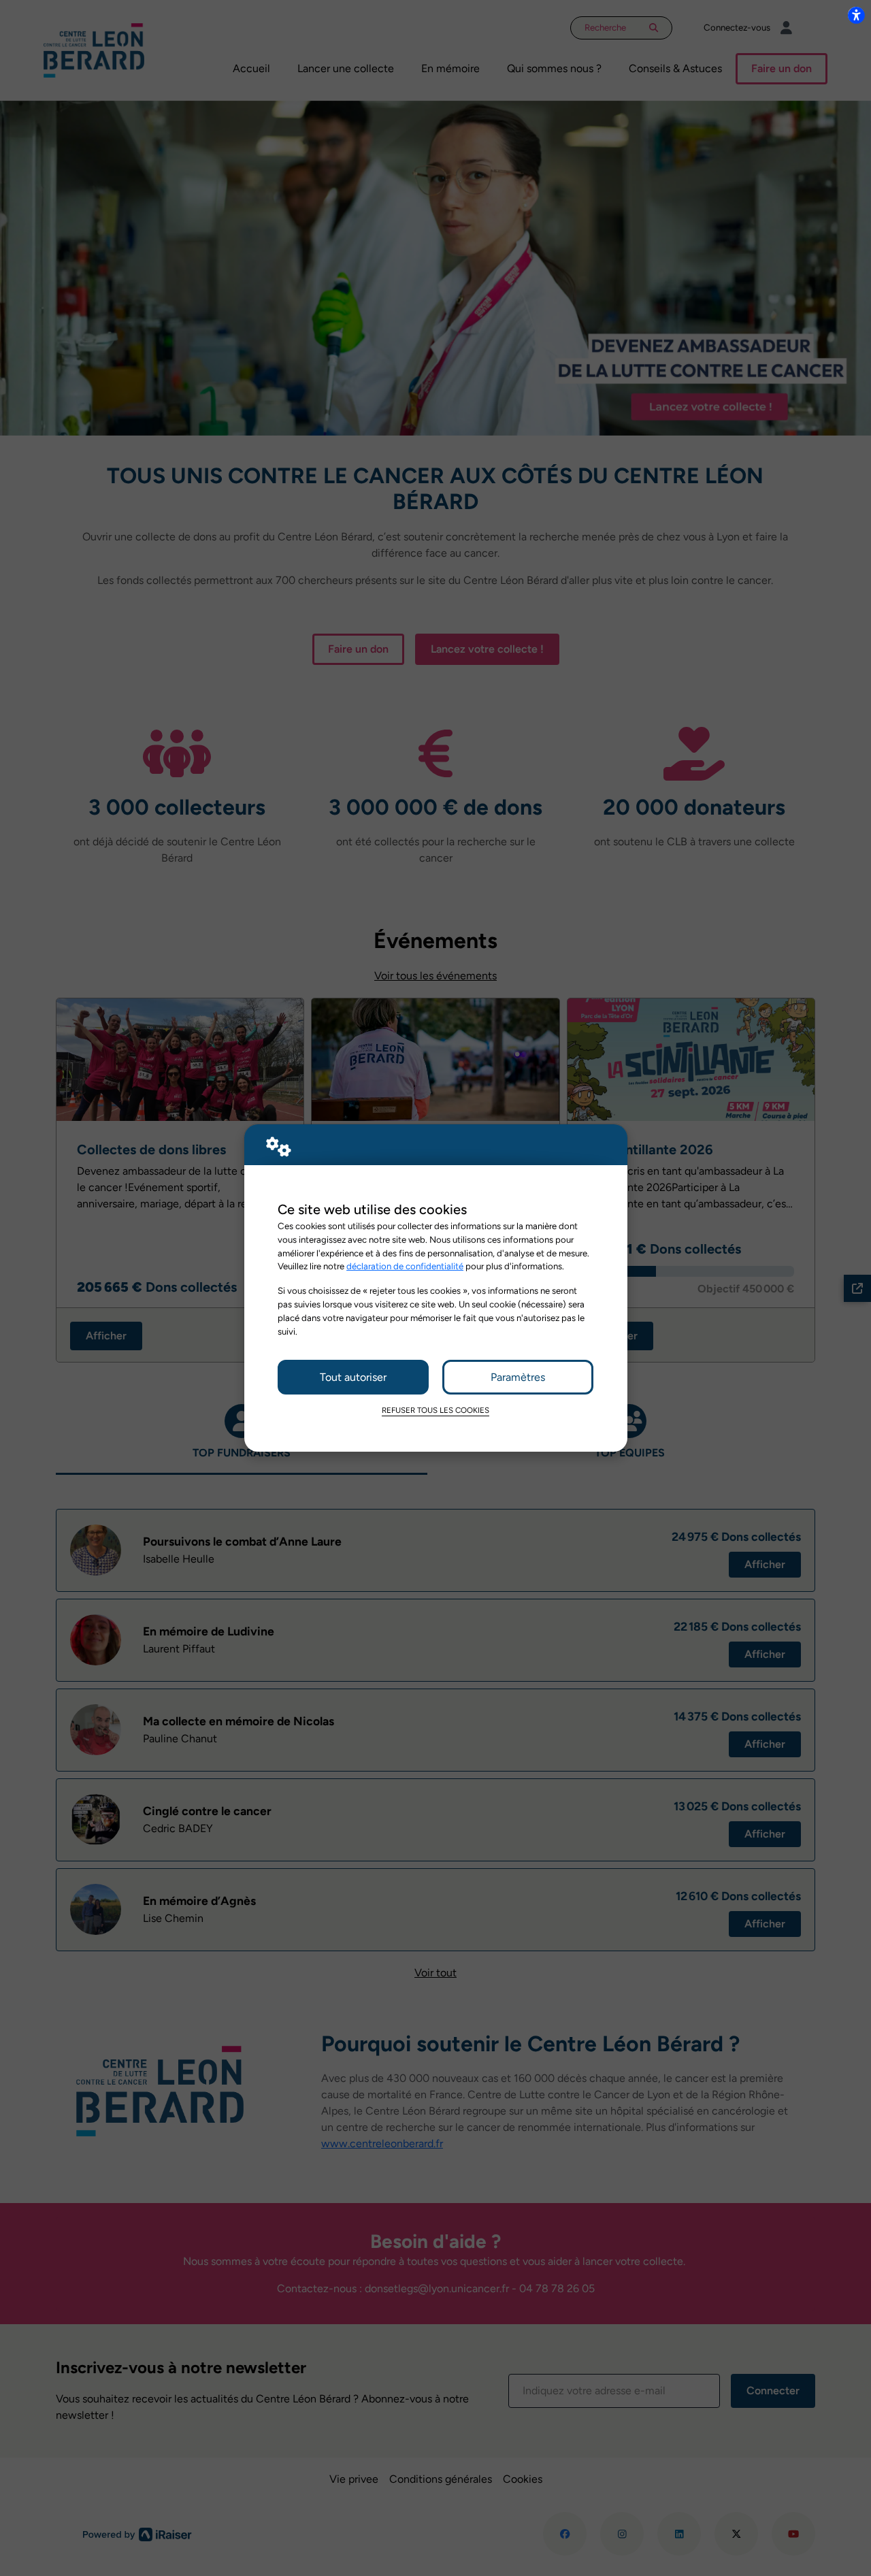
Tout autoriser (353, 1377)
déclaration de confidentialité (405, 1266)
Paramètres (518, 1377)
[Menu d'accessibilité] (856, 15)
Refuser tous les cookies (435, 1410)
